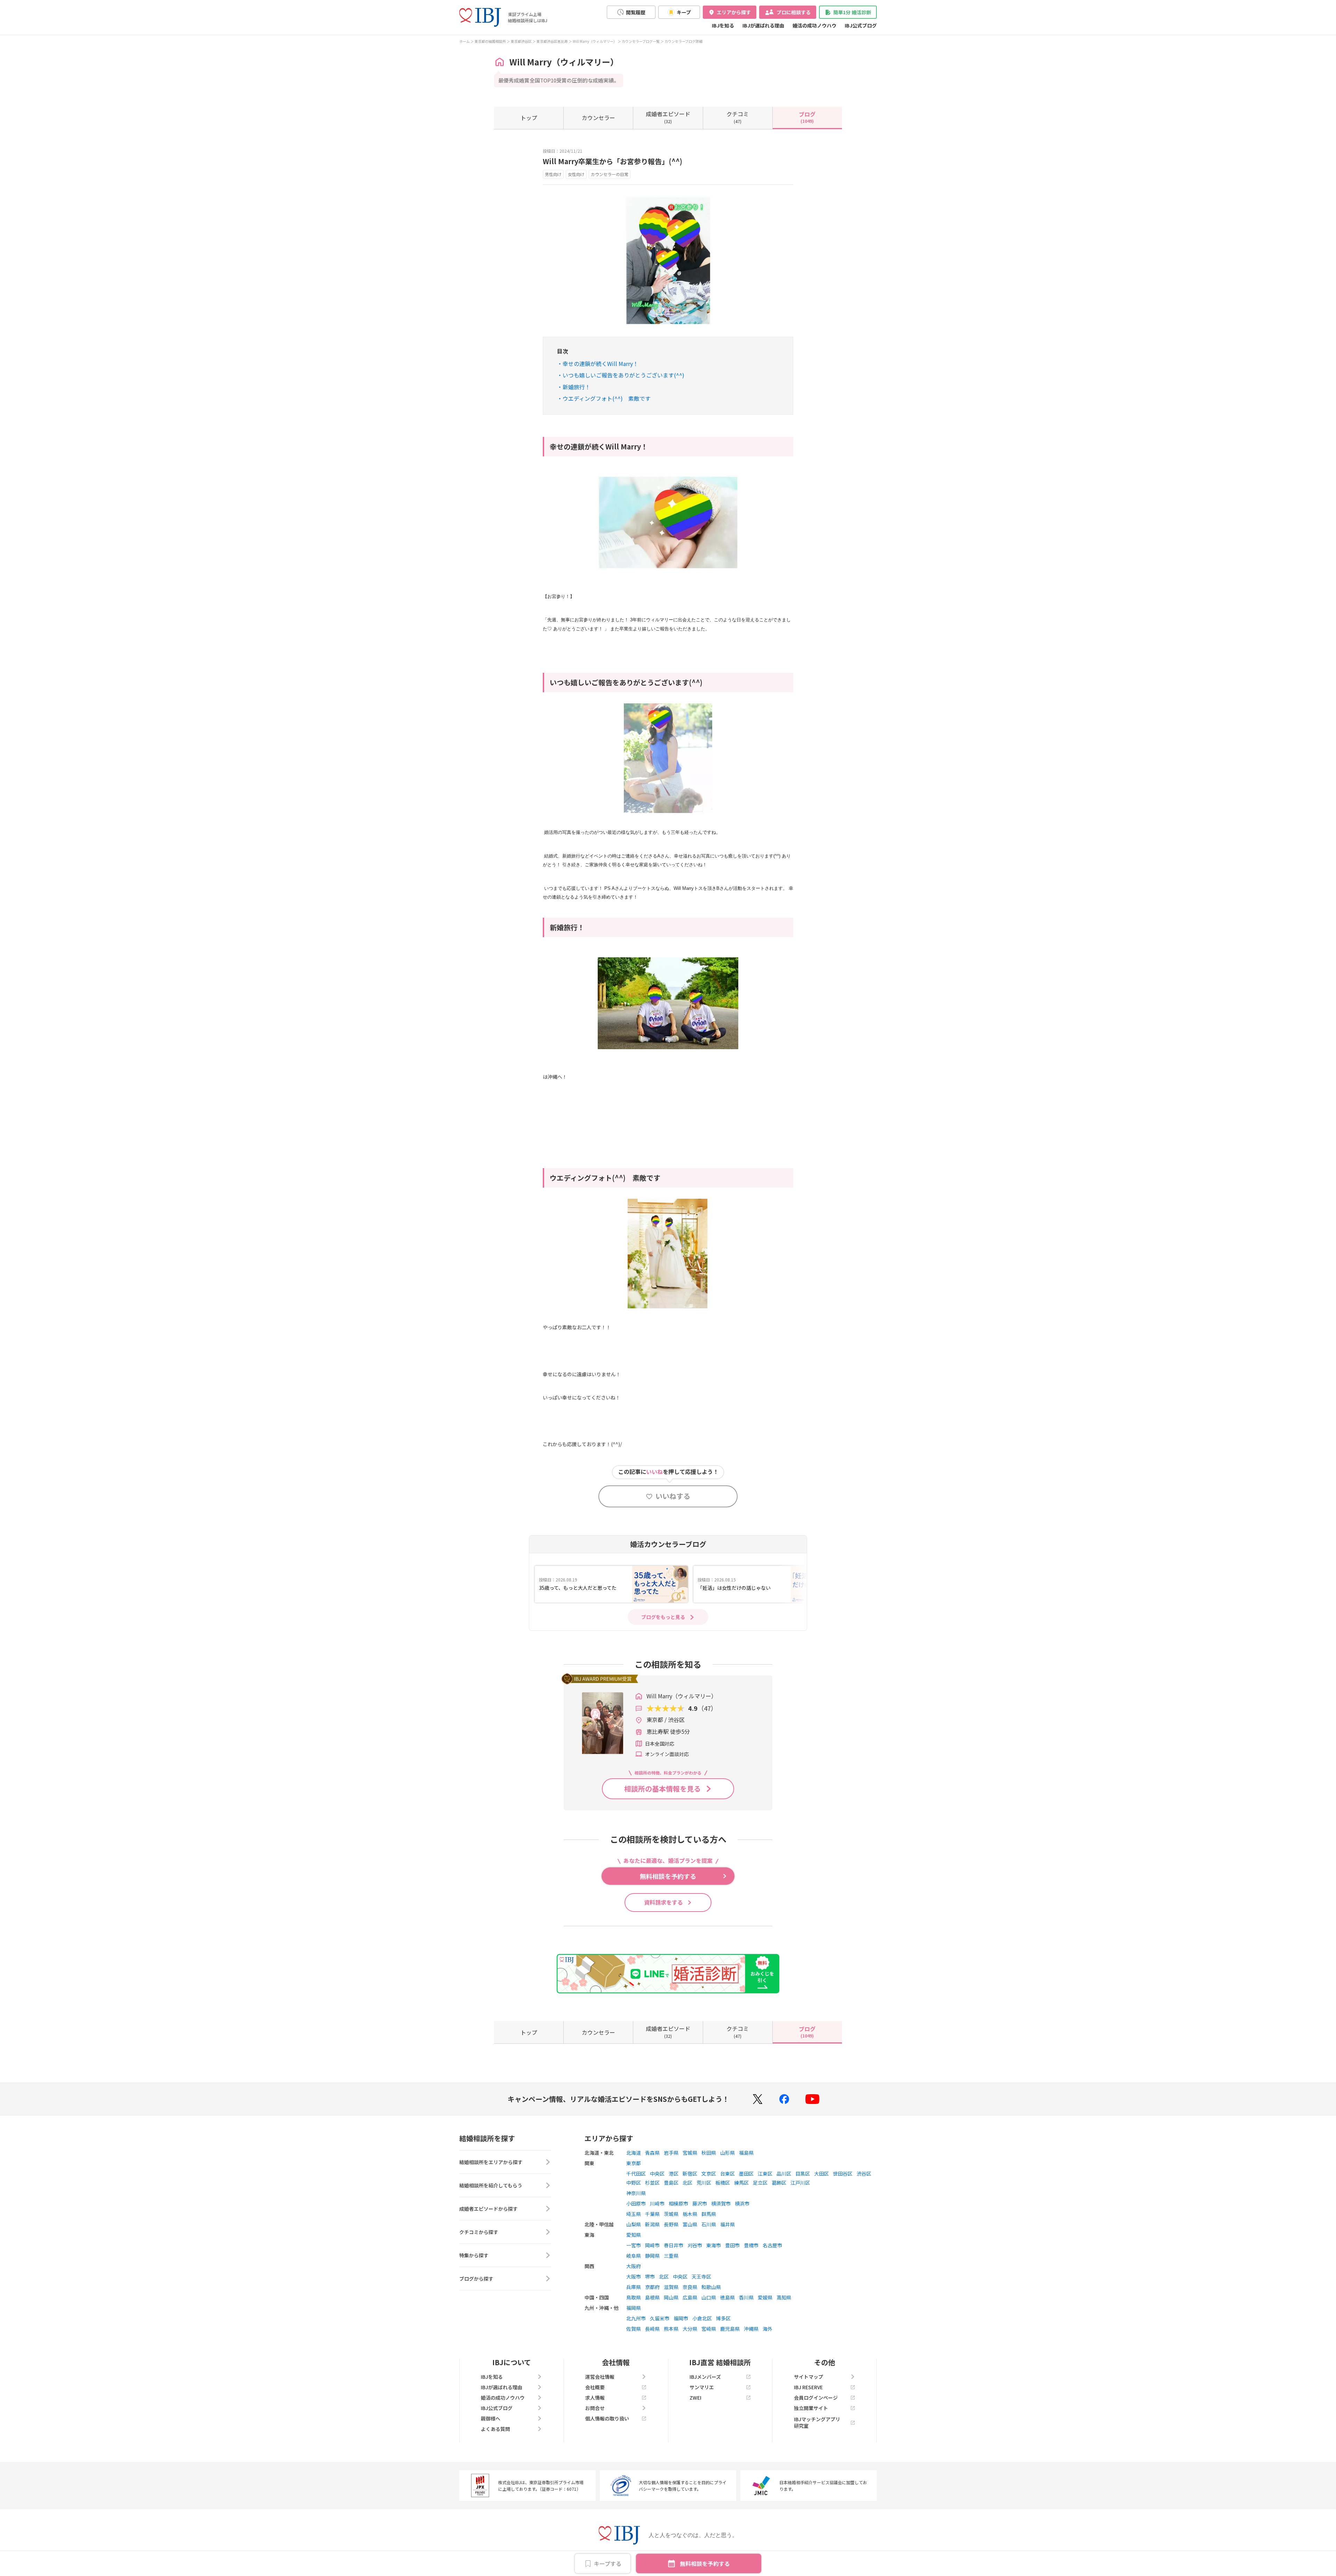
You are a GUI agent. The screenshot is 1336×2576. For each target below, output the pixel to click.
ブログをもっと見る (663, 1617)
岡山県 (671, 2297)
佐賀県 (634, 2329)
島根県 (652, 2297)
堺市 (650, 2276)
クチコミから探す (479, 2232)
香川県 (746, 2297)
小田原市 (636, 2203)
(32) (668, 117)
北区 (687, 2183)
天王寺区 (701, 2276)
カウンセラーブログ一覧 (641, 41)
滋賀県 (671, 2287)
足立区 (760, 2183)
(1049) (807, 117)
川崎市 (657, 2203)
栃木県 (690, 2214)
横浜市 (742, 2203)
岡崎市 (652, 2245)
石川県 (709, 2224)
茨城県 (671, 2214)
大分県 (690, 2329)
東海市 (714, 2245)
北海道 (634, 2153)
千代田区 (636, 2174)
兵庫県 (634, 2287)
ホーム (464, 41)
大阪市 (634, 2276)
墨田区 (746, 2174)
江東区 (765, 2174)
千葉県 (652, 2214)
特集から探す (474, 2255)
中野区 (634, 2183)
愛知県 (634, 2235)
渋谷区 (864, 2174)
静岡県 (652, 2256)
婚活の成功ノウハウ (814, 25)
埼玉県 (634, 2214)
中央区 (657, 2174)
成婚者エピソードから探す (488, 2209)
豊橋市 (751, 2245)
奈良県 (690, 2287)
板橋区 (723, 2183)
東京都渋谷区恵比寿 (552, 41)
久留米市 (660, 2318)
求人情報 (595, 2398)
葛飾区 (779, 2183)
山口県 (709, 2297)
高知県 (784, 2297)
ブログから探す (476, 2279)
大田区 (821, 2174)
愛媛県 (765, 2297)
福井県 (727, 2224)
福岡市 (681, 2318)
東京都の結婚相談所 (490, 41)
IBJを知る (723, 25)
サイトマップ (809, 2377)
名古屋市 (772, 2245)
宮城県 (690, 2153)
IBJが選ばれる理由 (763, 25)
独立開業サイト (811, 2408)
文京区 (709, 2174)
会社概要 (595, 2387)
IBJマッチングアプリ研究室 (817, 2422)
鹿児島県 (730, 2329)
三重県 (671, 2256)
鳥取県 (634, 2297)
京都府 (652, 2287)
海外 (768, 2329)
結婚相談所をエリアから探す (491, 2162)
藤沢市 (700, 2203)
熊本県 (671, 2329)
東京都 (634, 2163)
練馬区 (741, 2183)
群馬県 (709, 2214)
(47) (738, 117)
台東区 (727, 2174)
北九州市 (636, 2318)
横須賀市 (721, 2203)
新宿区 (690, 2174)
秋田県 (709, 2153)
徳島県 (727, 2297)
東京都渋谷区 (521, 41)
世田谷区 (843, 2174)
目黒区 (803, 2174)
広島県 (690, 2297)
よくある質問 (495, 2429)
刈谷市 (695, 2245)
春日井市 (674, 2245)
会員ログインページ (816, 2398)
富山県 (690, 2224)
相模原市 (678, 2203)
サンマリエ (702, 2387)
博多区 (723, 2318)
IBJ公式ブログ (861, 25)
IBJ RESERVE (808, 2387)
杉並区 (652, 2183)
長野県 (671, 2224)
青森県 (652, 2153)
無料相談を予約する (705, 2563)
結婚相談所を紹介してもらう (491, 2185)
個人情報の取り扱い (607, 2418)
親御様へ (491, 2418)
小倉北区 (702, 2318)
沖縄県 (751, 2329)
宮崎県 (709, 2329)
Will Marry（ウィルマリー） (595, 41)
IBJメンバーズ (705, 2377)
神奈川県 (636, 2193)
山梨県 (634, 2224)
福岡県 (634, 2308)
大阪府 (634, 2266)
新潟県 (652, 2224)
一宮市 (634, 2245)
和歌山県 (711, 2287)
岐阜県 (634, 2256)
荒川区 (704, 2183)
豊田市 (732, 2245)
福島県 (746, 2153)
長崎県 (652, 2329)
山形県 (727, 2153)
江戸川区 (800, 2183)
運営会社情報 (600, 2377)
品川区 (784, 2174)
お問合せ (595, 2408)
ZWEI (695, 2398)
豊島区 (671, 2183)
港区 (674, 2174)
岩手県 (671, 2153)
